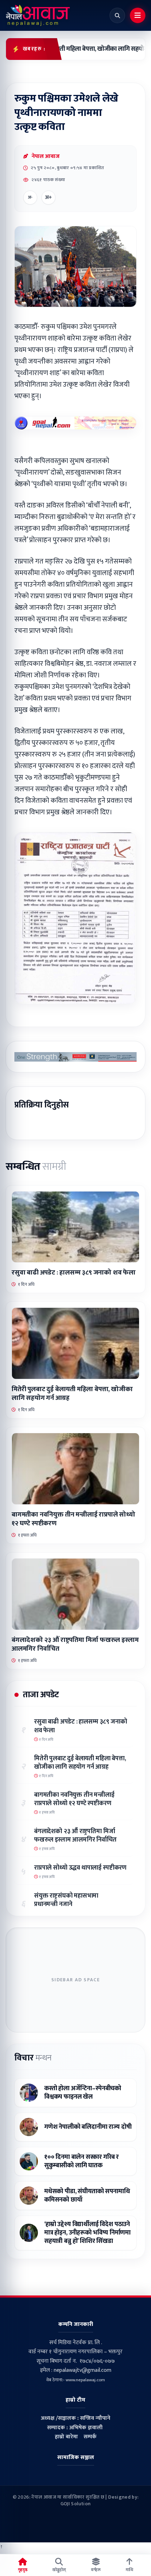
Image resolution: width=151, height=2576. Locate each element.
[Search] (117, 15)
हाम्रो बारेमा (66, 2437)
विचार (33, 2058)
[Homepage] (38, 15)
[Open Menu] (138, 15)
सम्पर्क (90, 2437)
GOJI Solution (76, 2504)
